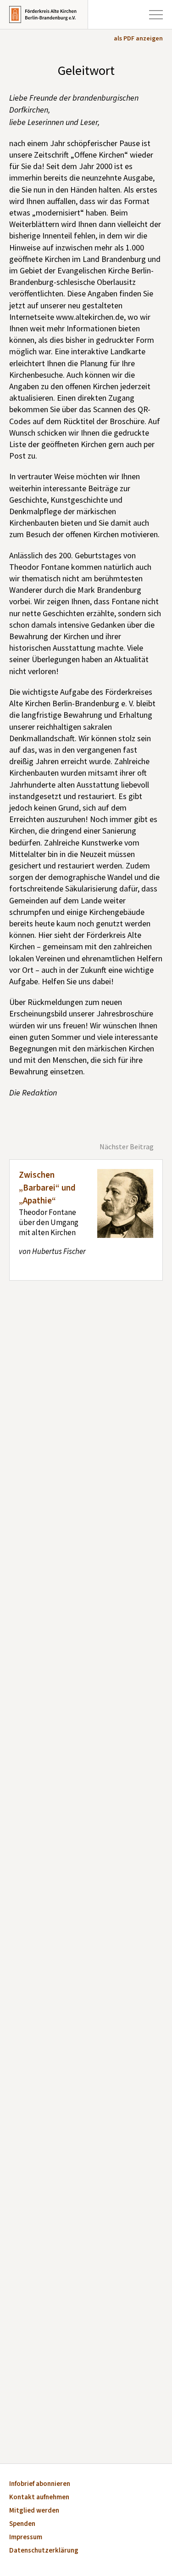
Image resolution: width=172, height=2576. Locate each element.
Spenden (22, 2524)
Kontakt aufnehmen (39, 2498)
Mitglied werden (34, 2511)
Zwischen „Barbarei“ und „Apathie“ (47, 1188)
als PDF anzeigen (138, 39)
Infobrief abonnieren (40, 2484)
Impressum (26, 2538)
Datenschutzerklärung (44, 2551)
